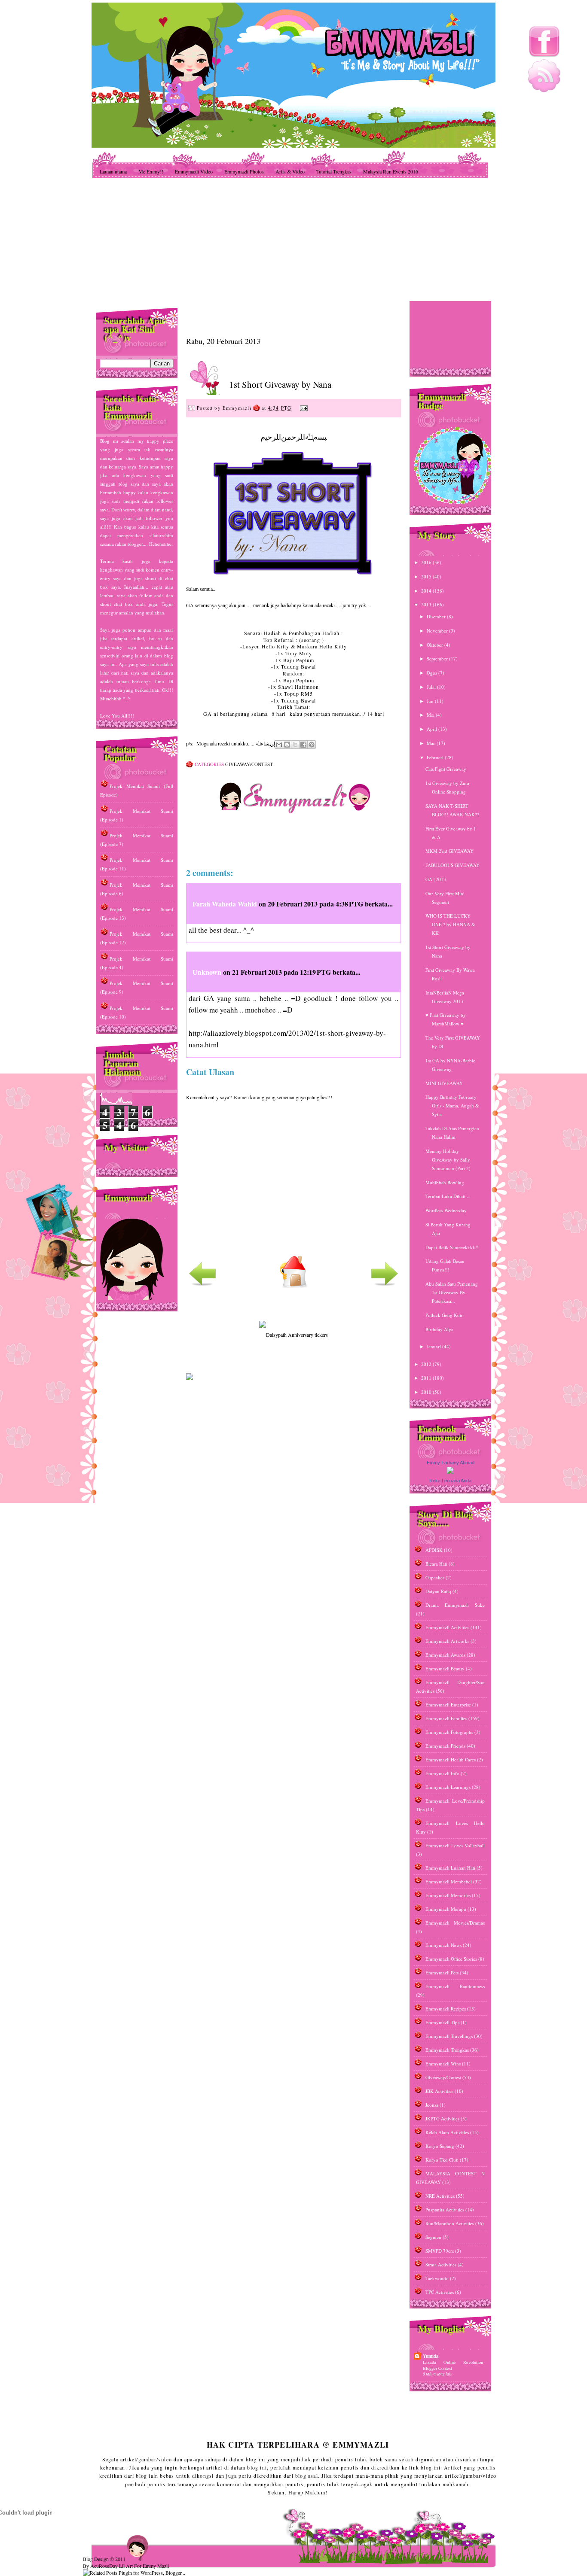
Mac (432, 743)
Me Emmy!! (151, 171)
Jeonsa (432, 2105)
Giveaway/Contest (249, 764)
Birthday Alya (439, 1329)
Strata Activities (441, 2264)
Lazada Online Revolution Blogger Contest (453, 2365)
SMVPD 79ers (440, 2251)
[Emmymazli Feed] (544, 90)
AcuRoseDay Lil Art (112, 2566)
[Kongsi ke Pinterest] (312, 745)
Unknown (207, 972)
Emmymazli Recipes (446, 2009)
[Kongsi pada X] (295, 745)
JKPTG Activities (442, 2118)
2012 (427, 1364)
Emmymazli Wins (443, 2064)
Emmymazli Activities (447, 1627)
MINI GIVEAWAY (444, 1083)
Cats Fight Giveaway (446, 769)
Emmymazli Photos (244, 171)
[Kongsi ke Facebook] (303, 745)
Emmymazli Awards (445, 1655)
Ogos (433, 673)
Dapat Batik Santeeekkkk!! (452, 1247)
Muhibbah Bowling (445, 1182)
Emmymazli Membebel (449, 1881)
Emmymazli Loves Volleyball (455, 1845)
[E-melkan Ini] (279, 745)
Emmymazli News (443, 1945)
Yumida (431, 2356)
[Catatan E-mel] (303, 408)
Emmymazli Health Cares (451, 1759)
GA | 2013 (436, 879)
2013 (427, 604)
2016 (427, 562)
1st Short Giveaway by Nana (280, 384)
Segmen (433, 2237)
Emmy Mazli (156, 2566)
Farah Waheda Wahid (226, 904)
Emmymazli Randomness (455, 1986)
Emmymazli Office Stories (451, 1959)
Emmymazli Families (446, 1718)
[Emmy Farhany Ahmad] (450, 1472)
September (438, 658)
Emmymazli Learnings (448, 1787)
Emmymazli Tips (442, 2022)
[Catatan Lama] (385, 1286)
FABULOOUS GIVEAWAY (452, 865)
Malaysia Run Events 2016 (391, 171)
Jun (431, 701)
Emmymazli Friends (445, 1746)
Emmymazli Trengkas (447, 2050)
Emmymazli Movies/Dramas (455, 1923)
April (433, 729)
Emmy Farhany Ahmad (451, 1463)
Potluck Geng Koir (444, 1315)
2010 (427, 1392)
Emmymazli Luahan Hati (450, 1868)
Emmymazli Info (442, 1773)
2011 (427, 1378)
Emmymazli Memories (448, 1895)
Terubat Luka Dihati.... (448, 1196)
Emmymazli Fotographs (449, 1732)
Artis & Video (290, 171)
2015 (427, 576)
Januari (434, 1346)
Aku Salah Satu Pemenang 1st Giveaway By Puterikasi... (452, 1292)
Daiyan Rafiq (438, 1591)
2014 (427, 591)
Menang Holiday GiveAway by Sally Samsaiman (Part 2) (448, 1160)
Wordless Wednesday (446, 1210)
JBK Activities (439, 2091)
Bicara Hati (436, 1564)
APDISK (434, 1550)
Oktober (436, 645)
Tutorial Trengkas (334, 171)
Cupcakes (435, 1577)
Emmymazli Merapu (446, 1909)
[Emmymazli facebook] (544, 56)
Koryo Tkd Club (442, 2160)
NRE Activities (440, 2196)
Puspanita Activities (445, 2210)
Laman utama (113, 171)
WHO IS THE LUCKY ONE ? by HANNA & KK (450, 924)
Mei (431, 715)
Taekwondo (437, 2278)
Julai (432, 687)
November (438, 631)
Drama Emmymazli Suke (455, 1605)
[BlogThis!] (287, 745)
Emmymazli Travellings (449, 2036)
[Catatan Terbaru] (202, 1286)
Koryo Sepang (440, 2146)
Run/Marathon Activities (450, 2223)
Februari (436, 757)
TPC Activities (440, 2292)
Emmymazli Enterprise (448, 1705)
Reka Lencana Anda (450, 1481)
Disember (437, 616)
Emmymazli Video (194, 171)
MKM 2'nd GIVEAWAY (449, 851)
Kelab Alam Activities (447, 2132)
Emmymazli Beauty (445, 1668)
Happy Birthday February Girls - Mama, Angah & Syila (452, 1106)
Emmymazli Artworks (447, 1641)
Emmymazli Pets (442, 1972)
